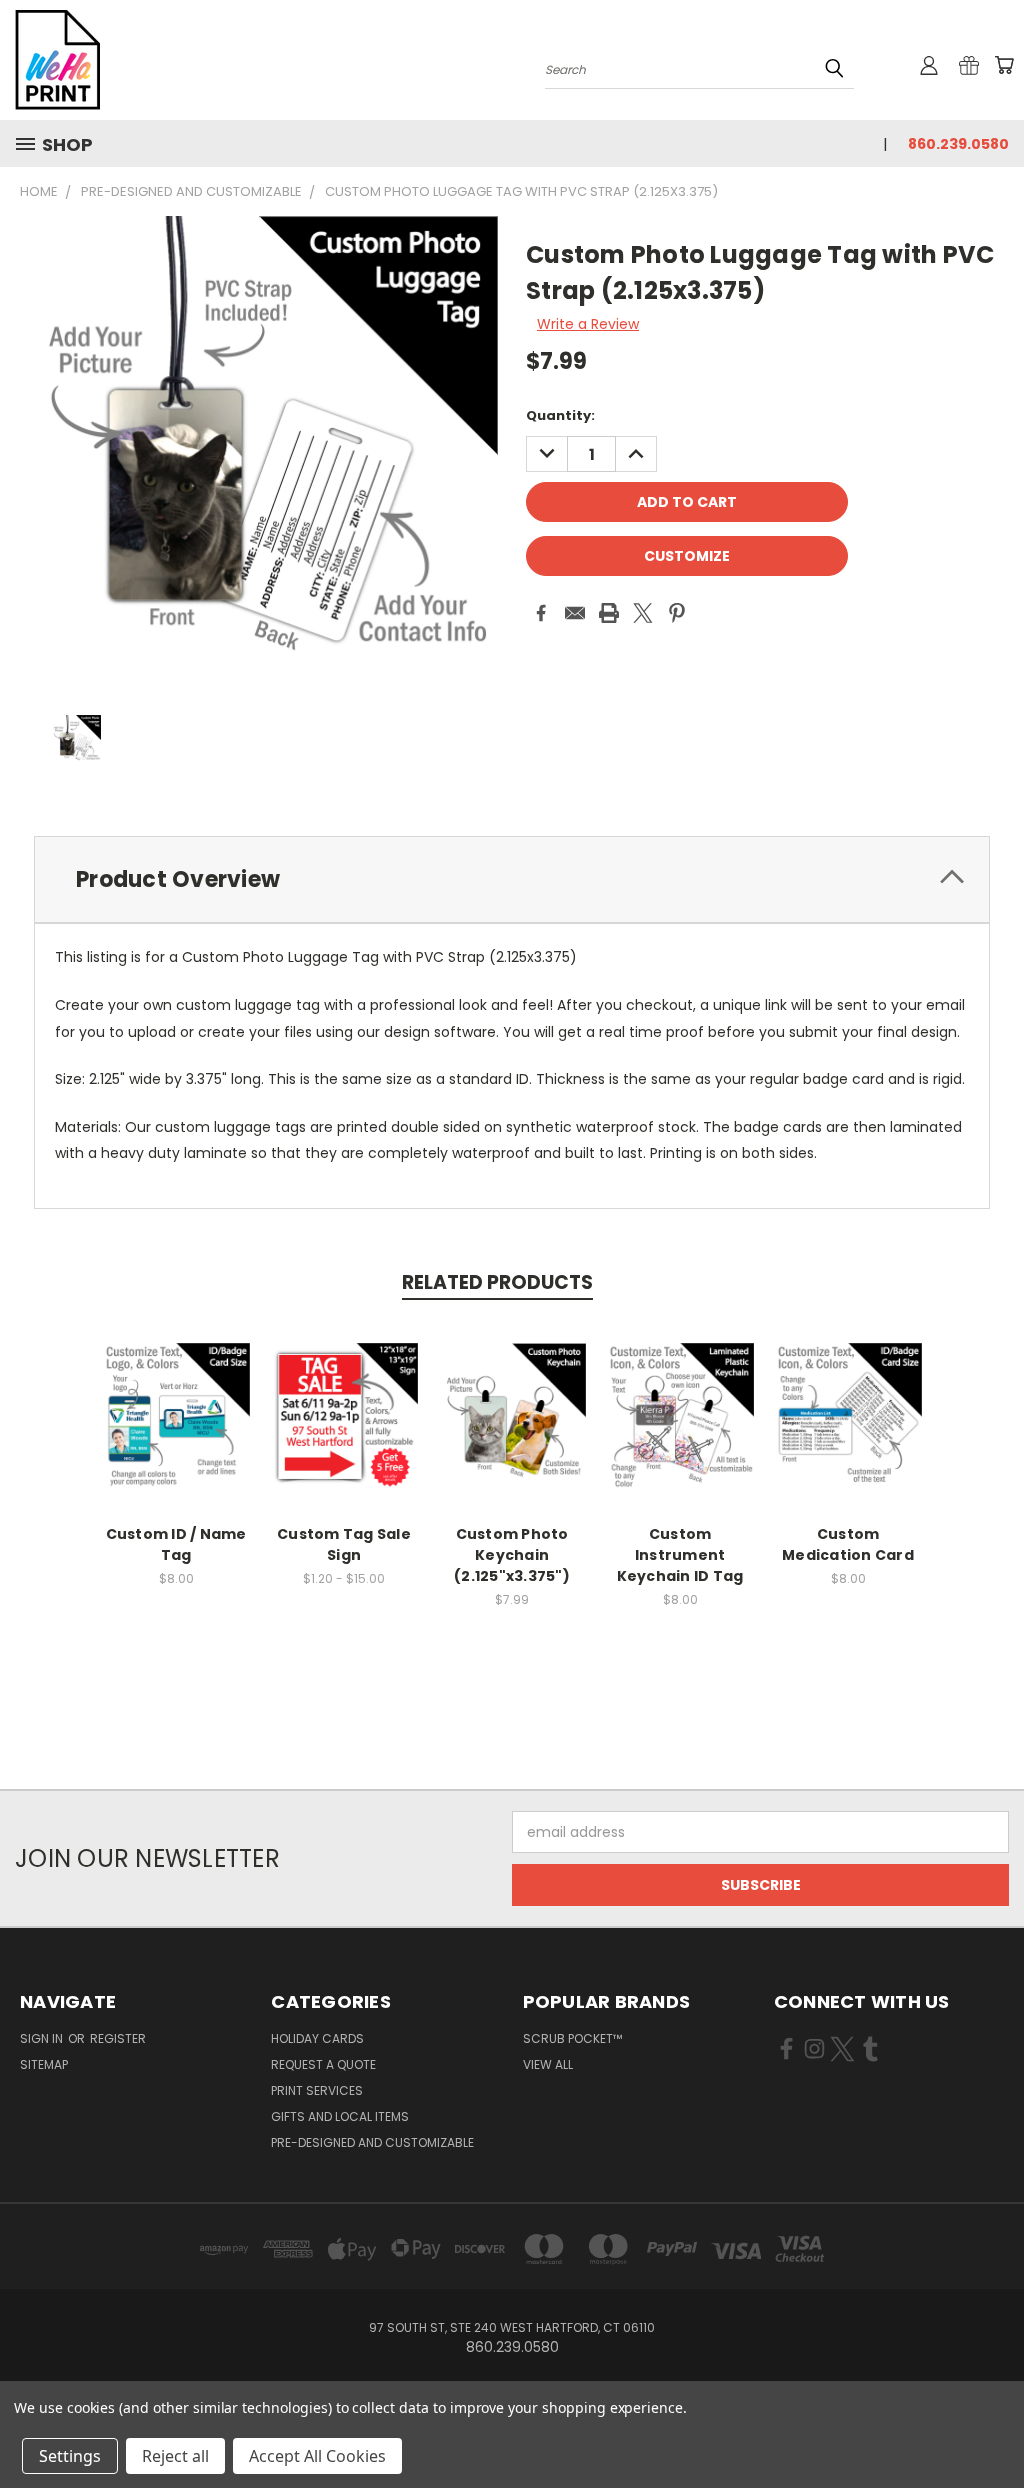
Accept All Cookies (317, 2456)
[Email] (575, 613)
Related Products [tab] (497, 1282)
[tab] (512, 879)
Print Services (317, 2090)
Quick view (176, 1394)
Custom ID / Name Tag (176, 1544)
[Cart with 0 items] (1004, 65)
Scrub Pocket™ (572, 2038)
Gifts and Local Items (340, 2116)
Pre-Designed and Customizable (372, 2142)
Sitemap (44, 2064)
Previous (993, 2425)
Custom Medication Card (848, 1544)
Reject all (175, 2456)
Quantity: (560, 415)
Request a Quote (323, 2064)
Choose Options (176, 1431)
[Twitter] (643, 613)
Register (118, 2038)
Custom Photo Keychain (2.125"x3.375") (512, 1555)
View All (548, 2064)
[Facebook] (541, 613)
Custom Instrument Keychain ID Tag (680, 1555)
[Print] (609, 613)
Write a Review (588, 324)
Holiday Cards (317, 2038)
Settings (70, 2456)
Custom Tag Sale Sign (344, 1544)
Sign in (43, 2038)
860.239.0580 (958, 144)
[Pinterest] (677, 613)
